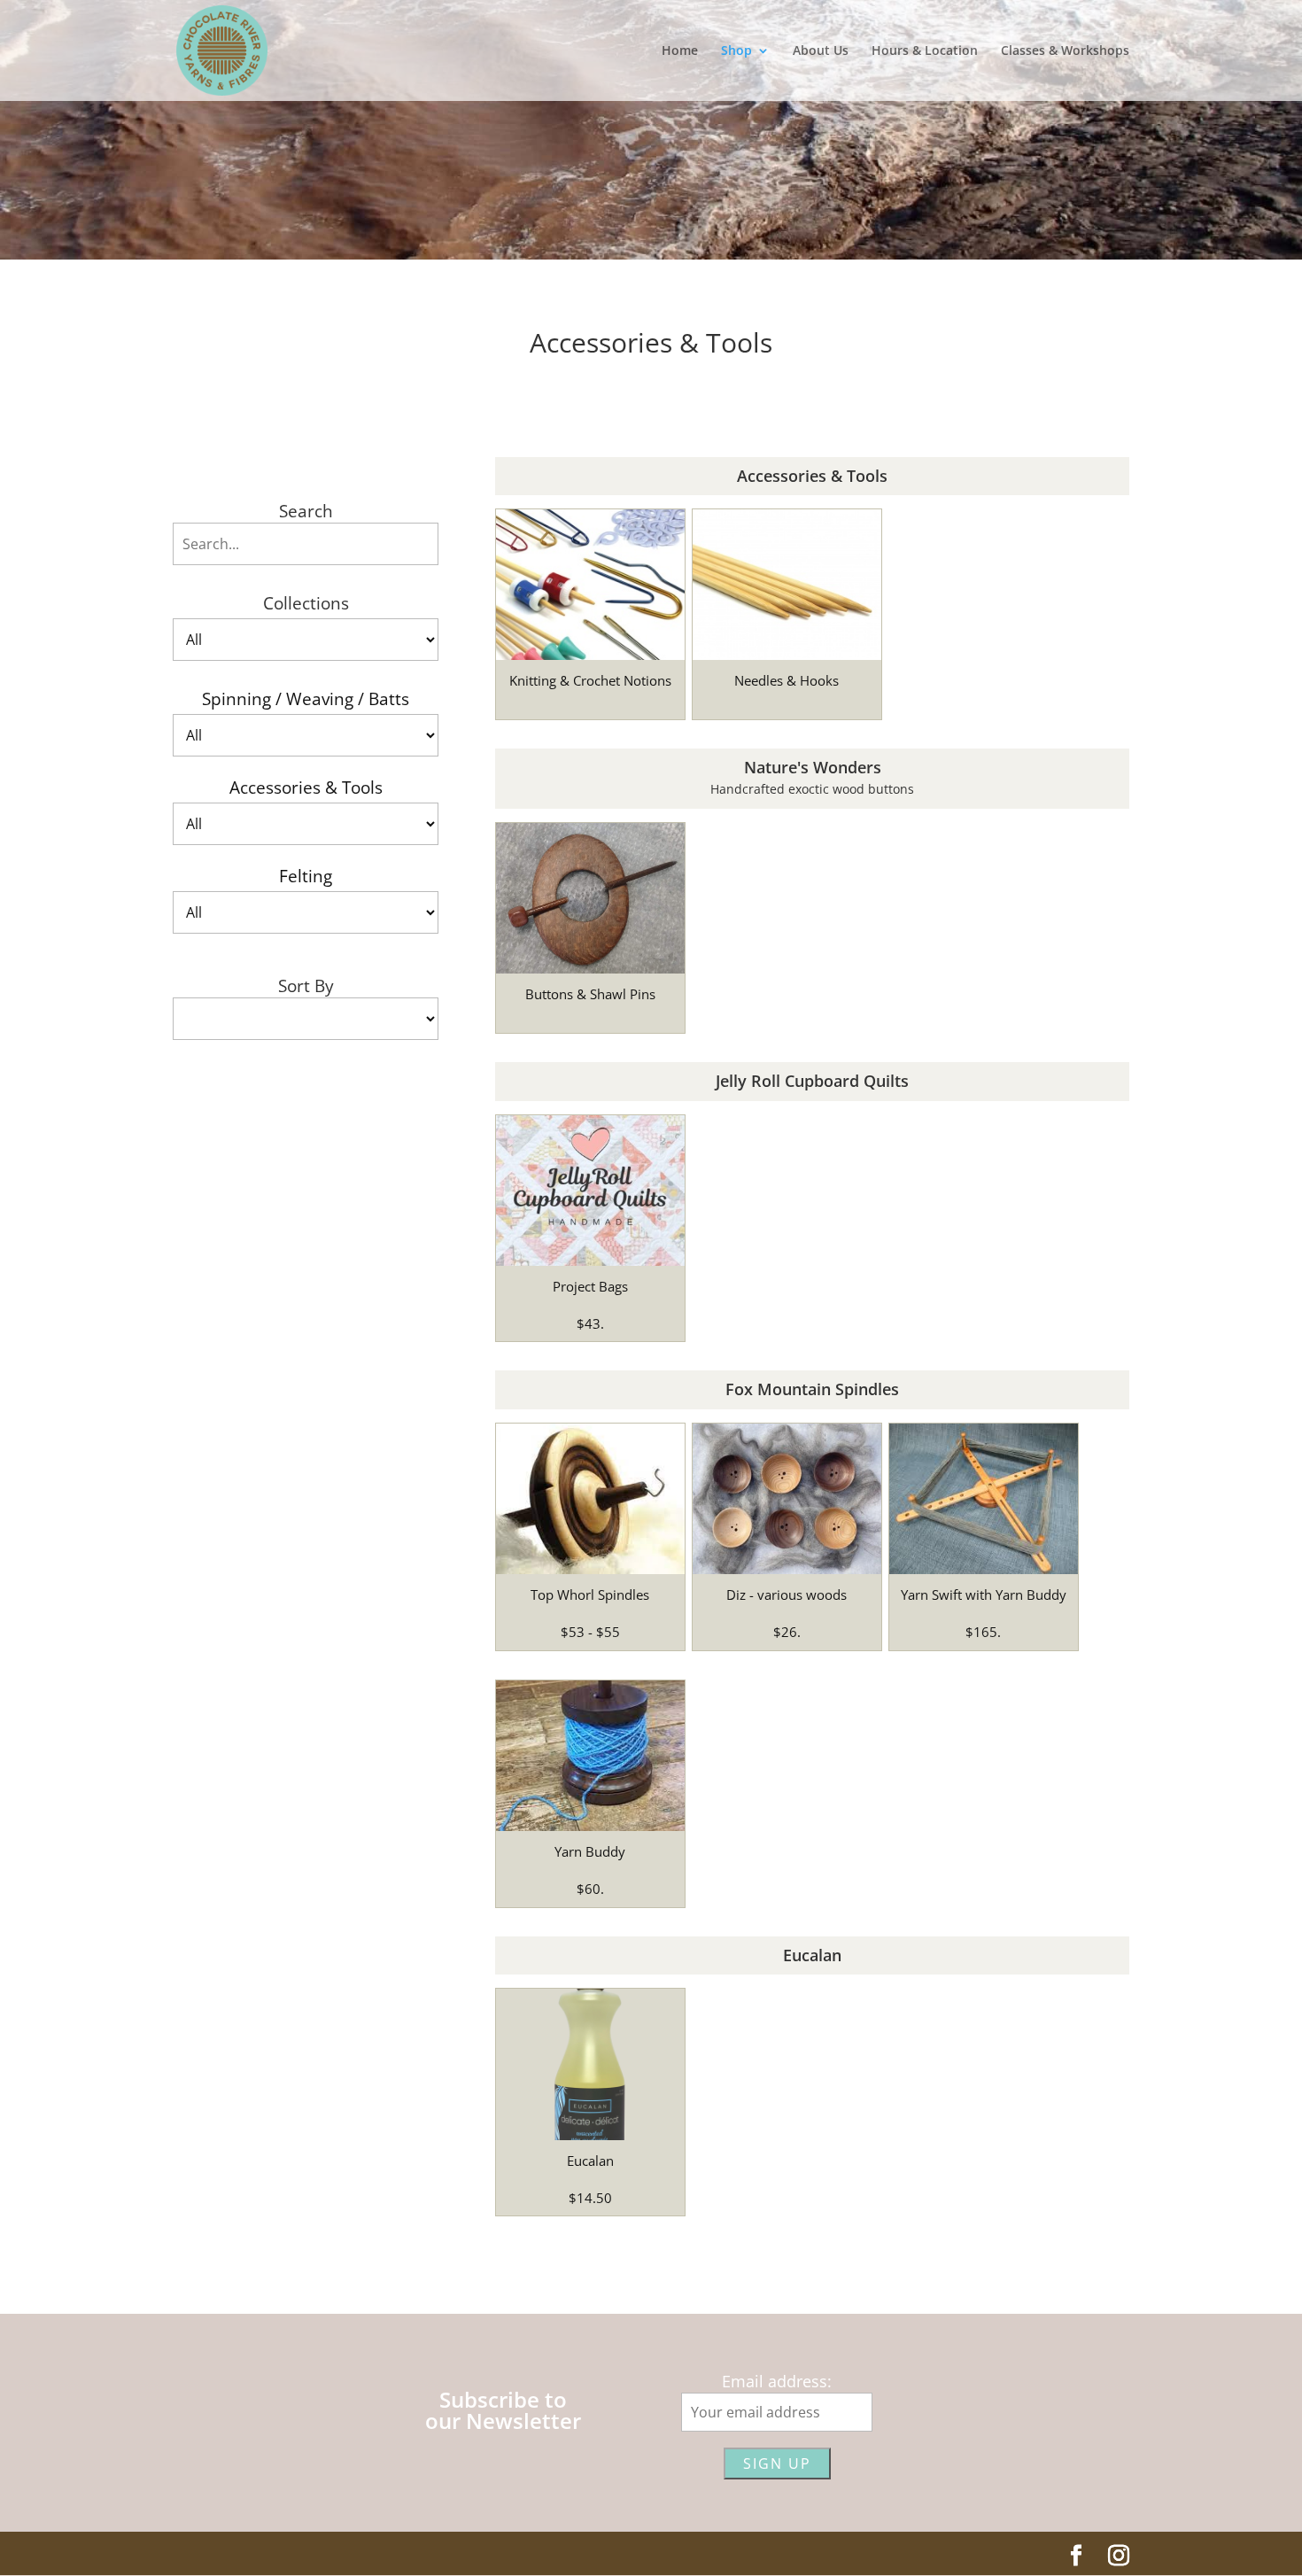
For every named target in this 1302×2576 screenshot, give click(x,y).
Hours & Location (925, 51)
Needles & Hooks (787, 680)
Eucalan (590, 2161)
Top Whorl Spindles (590, 1594)
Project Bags (590, 1286)
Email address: (777, 2381)
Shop (736, 51)
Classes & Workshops (1065, 51)
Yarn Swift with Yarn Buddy (984, 1594)
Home (680, 51)
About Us (821, 51)
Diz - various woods (787, 1594)
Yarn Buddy (590, 1851)
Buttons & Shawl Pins (590, 994)
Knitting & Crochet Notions (590, 680)
